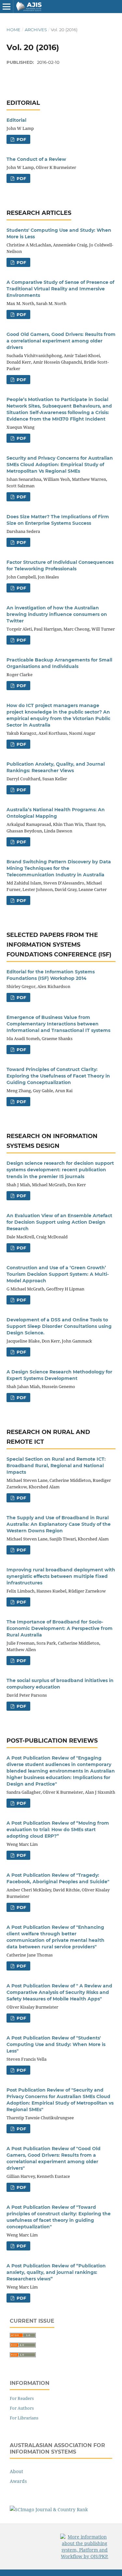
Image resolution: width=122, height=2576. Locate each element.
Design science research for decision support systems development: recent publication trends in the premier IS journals (60, 1170)
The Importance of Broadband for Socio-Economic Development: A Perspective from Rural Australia (60, 1628)
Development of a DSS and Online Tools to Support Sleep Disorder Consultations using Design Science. (59, 1326)
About (16, 2471)
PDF (21, 139)
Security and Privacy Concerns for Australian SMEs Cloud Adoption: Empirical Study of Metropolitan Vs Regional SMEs (60, 465)
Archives (36, 30)
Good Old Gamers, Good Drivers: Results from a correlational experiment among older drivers (61, 341)
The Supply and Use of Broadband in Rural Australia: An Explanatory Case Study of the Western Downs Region (59, 1524)
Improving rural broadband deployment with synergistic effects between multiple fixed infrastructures (61, 1576)
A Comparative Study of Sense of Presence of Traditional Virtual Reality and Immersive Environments (60, 289)
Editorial (16, 120)
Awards (18, 2481)
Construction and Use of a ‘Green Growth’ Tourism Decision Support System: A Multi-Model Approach (58, 1274)
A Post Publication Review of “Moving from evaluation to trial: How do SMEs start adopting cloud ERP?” (58, 1830)
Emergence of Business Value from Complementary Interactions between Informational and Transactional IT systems (58, 1024)
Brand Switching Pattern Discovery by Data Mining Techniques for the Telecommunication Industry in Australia (59, 868)
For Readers (22, 2398)
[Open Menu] (7, 7)
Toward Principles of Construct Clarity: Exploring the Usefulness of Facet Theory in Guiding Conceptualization (58, 1076)
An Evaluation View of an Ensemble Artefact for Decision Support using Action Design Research (59, 1222)
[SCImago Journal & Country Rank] (49, 2509)
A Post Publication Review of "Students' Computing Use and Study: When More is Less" (56, 2044)
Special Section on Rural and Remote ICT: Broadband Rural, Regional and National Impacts (56, 1466)
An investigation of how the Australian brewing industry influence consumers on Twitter (57, 614)
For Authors (22, 2408)
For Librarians (24, 2418)
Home (14, 30)
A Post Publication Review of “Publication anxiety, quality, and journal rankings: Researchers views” (56, 2272)
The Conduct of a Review (36, 159)
